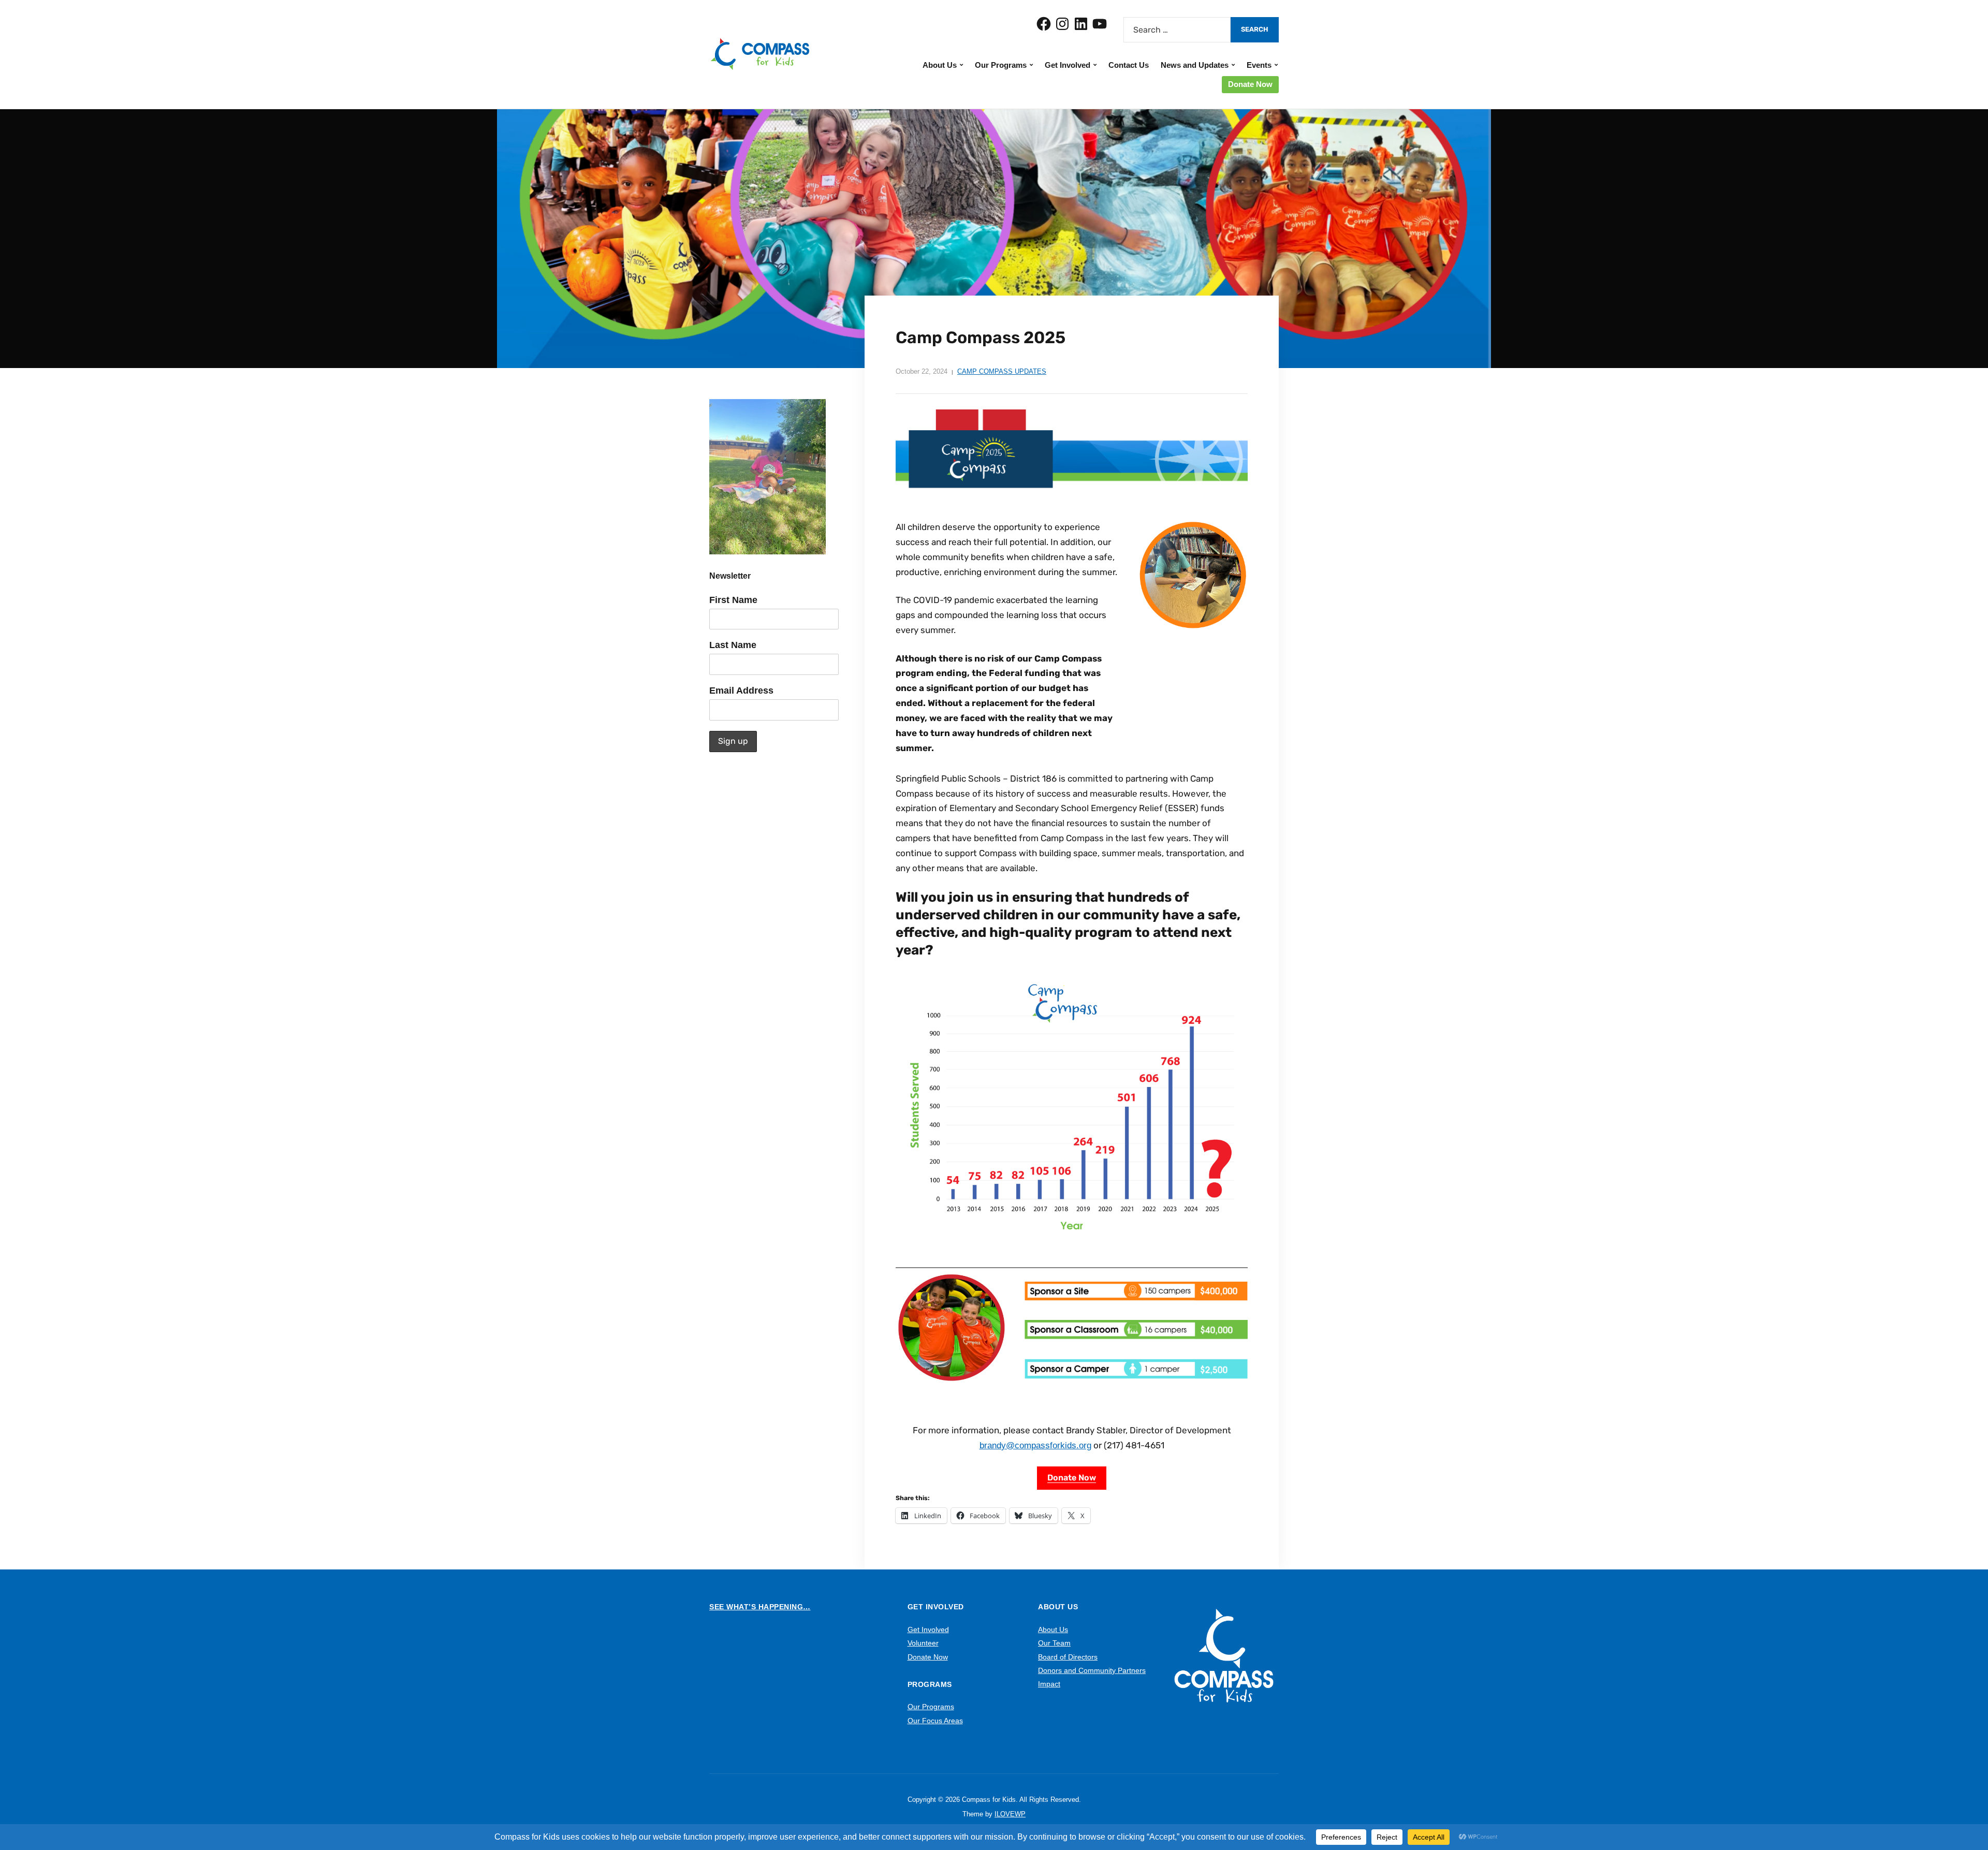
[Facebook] (1044, 24)
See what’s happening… (760, 1607)
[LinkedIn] (1081, 24)
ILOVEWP (1010, 1814)
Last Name (733, 645)
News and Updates (1195, 65)
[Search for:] (1177, 30)
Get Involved (1068, 65)
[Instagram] (1062, 24)
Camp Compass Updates (1002, 371)
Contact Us (1129, 65)
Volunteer (923, 1643)
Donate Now (1250, 84)
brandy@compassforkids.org (1035, 1445)
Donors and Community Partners (1092, 1670)
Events (1259, 65)
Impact (1049, 1684)
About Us (940, 65)
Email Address (741, 691)
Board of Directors (1068, 1657)
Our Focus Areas (935, 1721)
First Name (733, 600)
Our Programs (1001, 65)
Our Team (1054, 1643)
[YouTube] (1100, 24)
